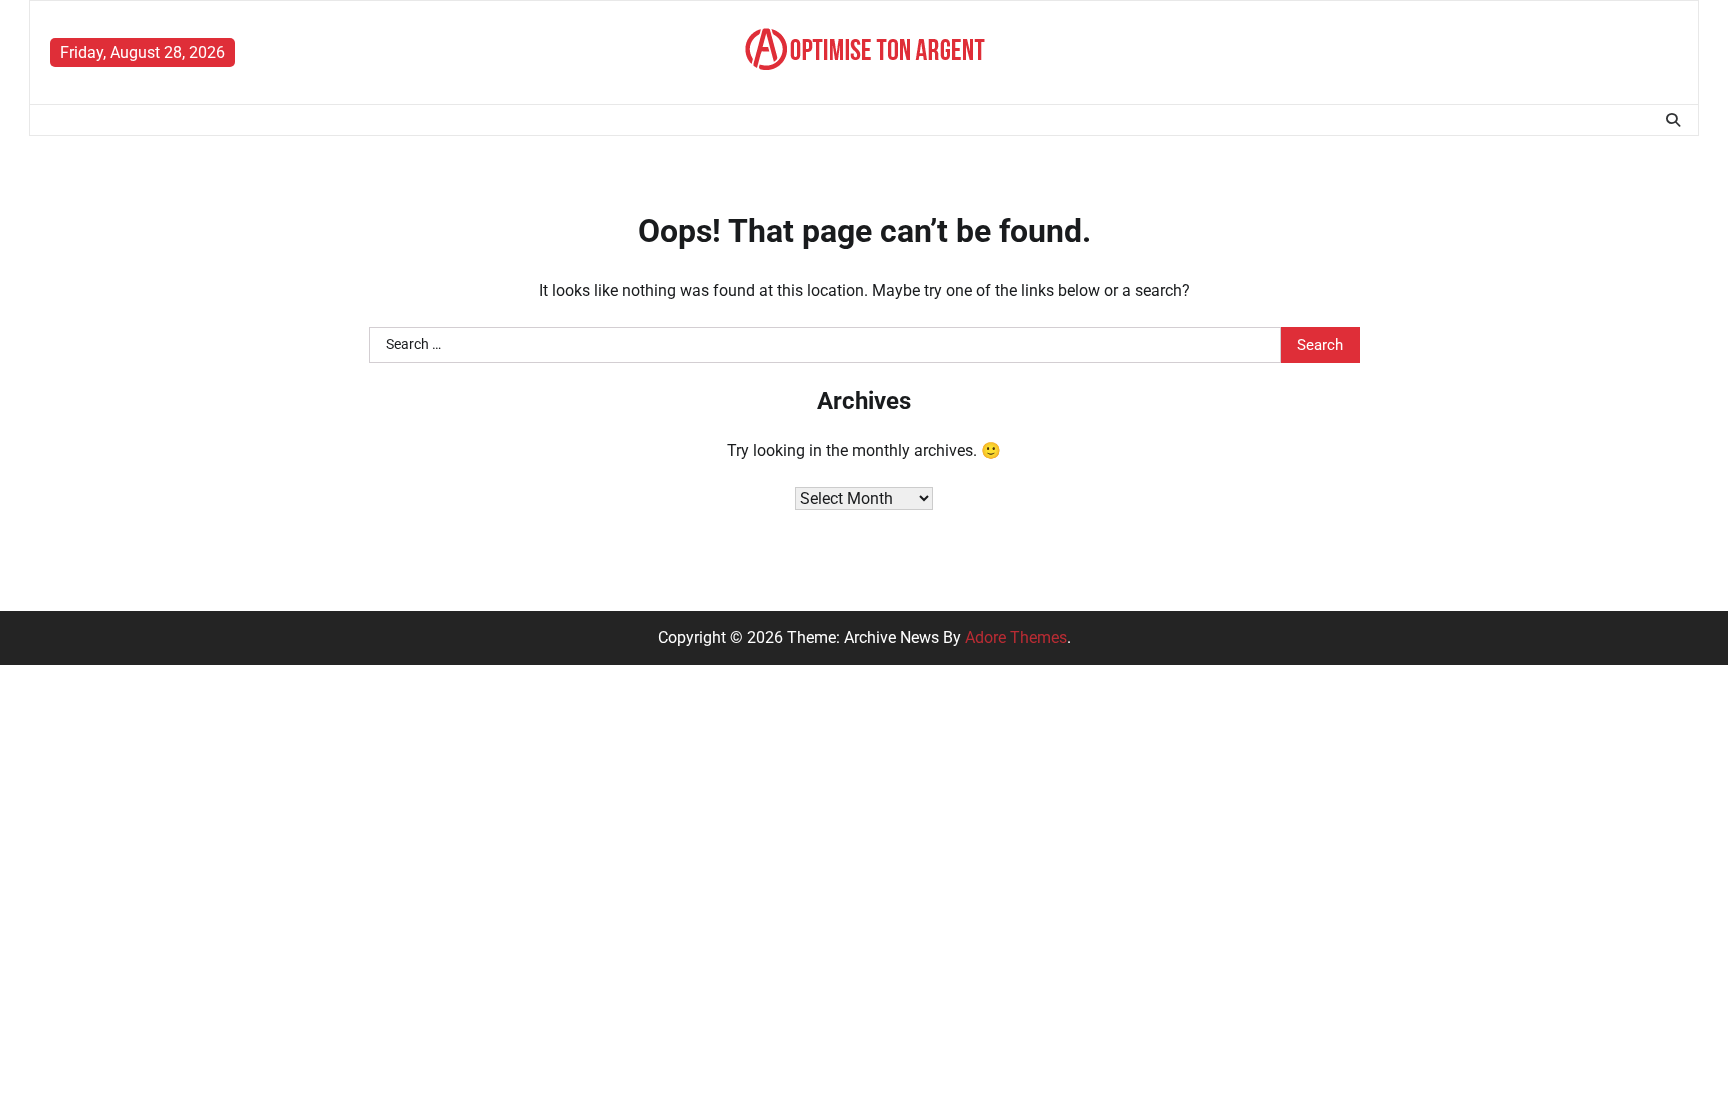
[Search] (1673, 120)
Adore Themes (1016, 637)
